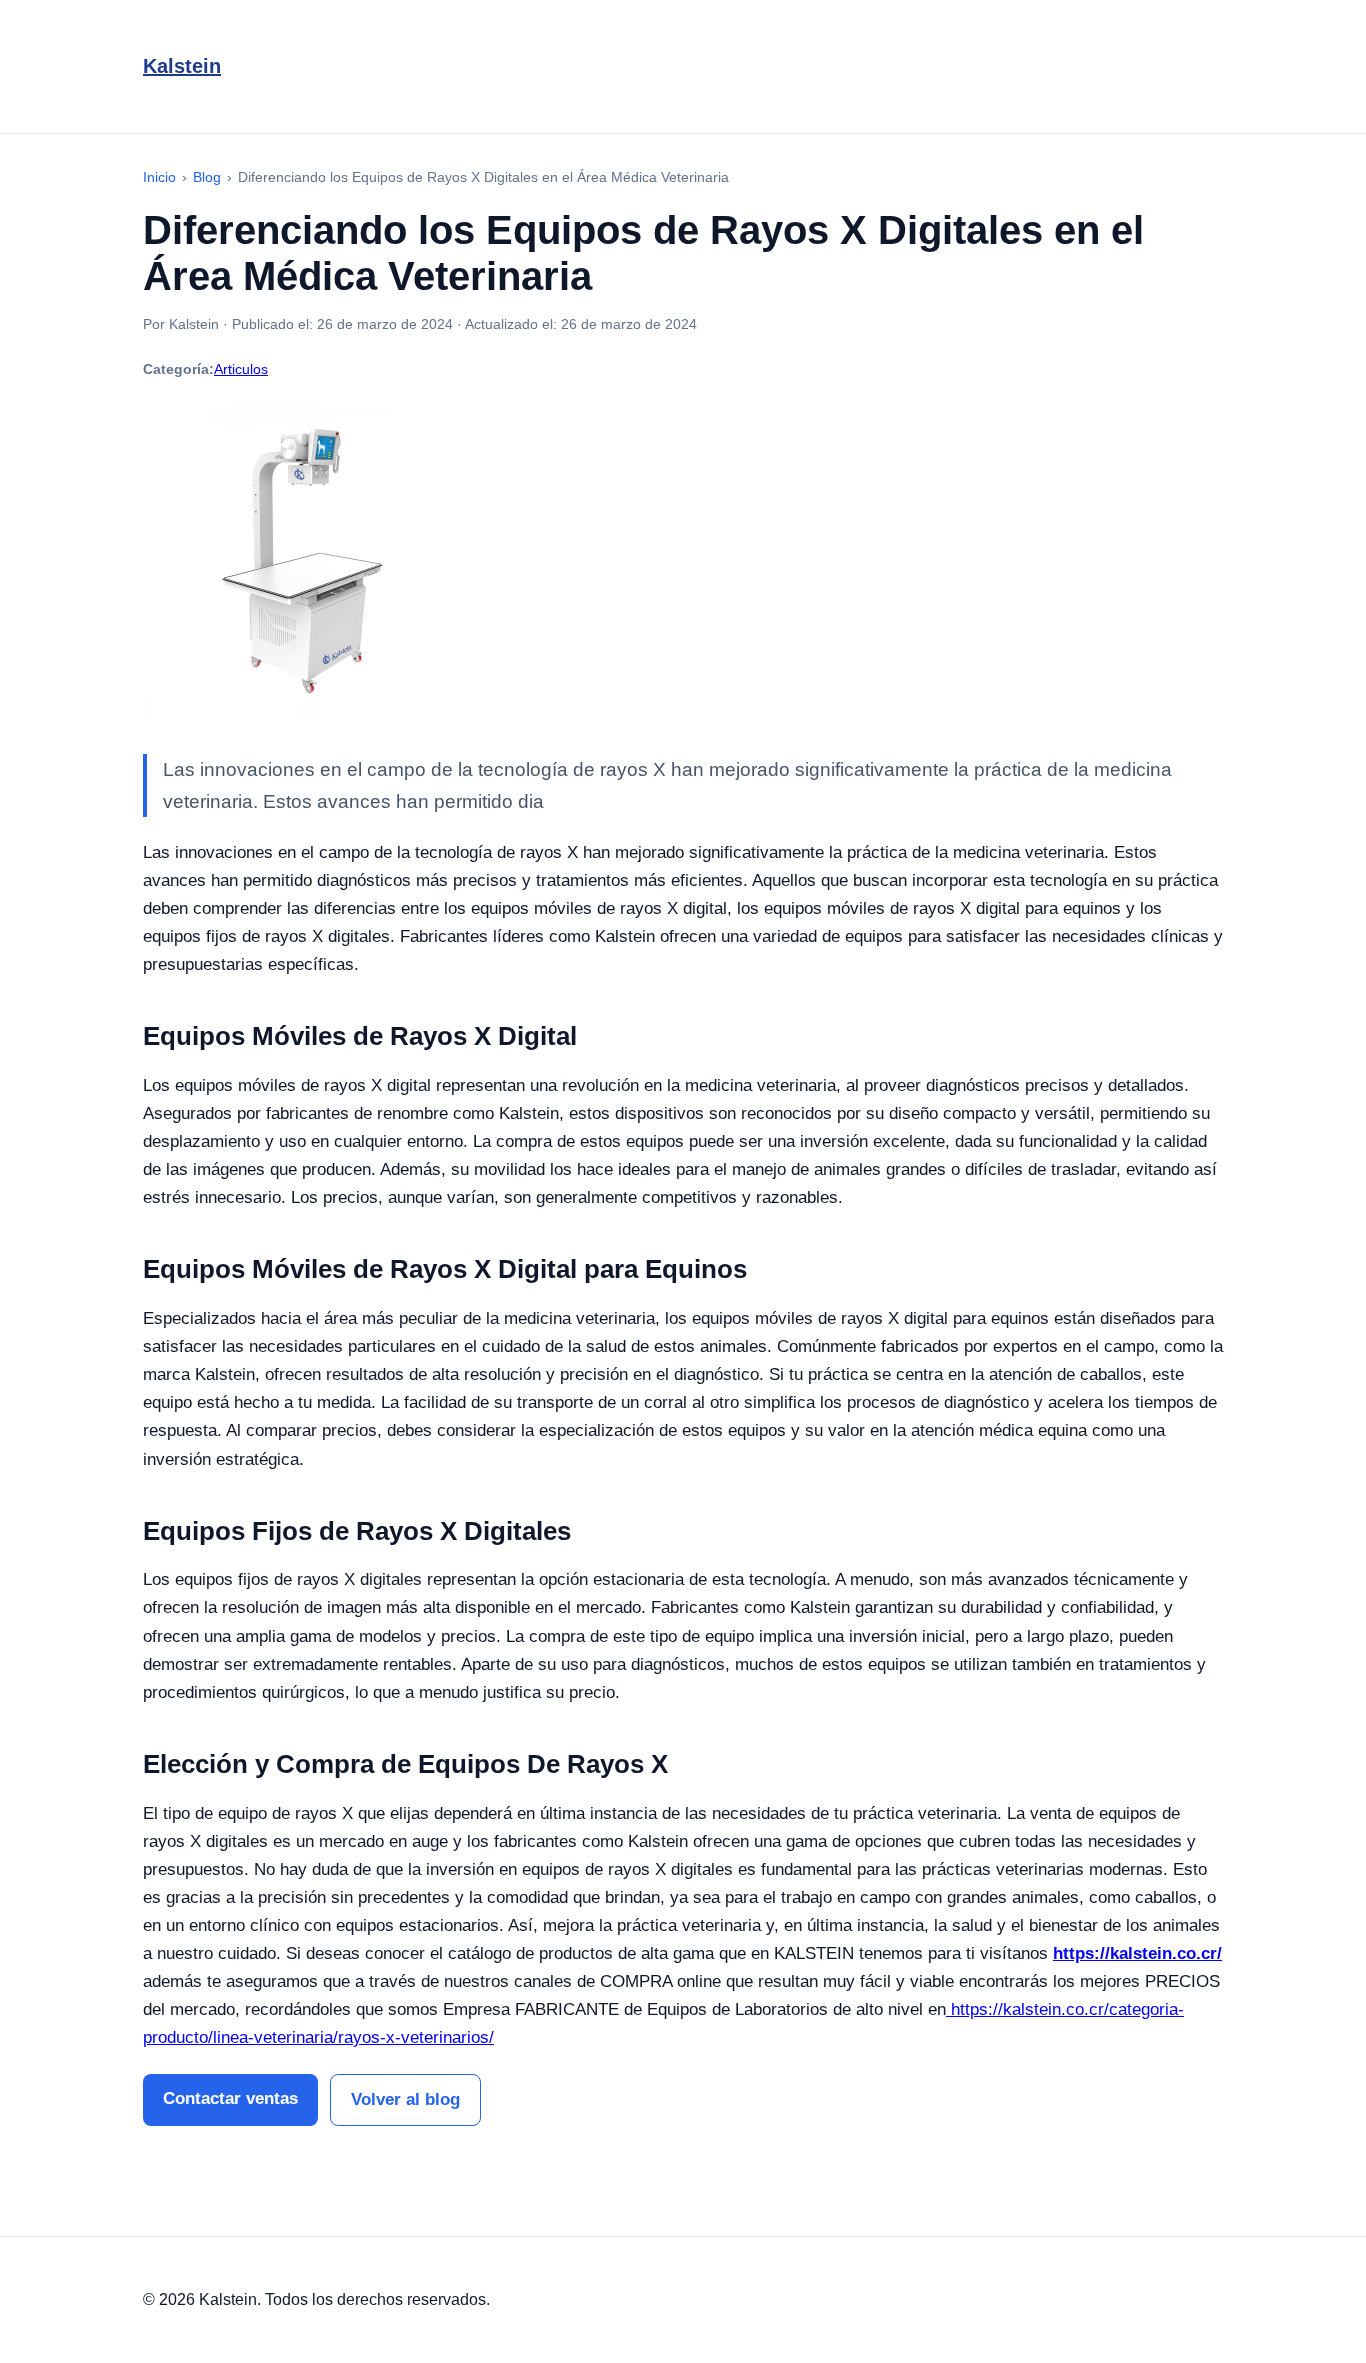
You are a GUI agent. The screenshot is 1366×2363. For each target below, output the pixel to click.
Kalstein (182, 66)
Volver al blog (405, 2099)
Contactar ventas (230, 2098)
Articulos (241, 369)
